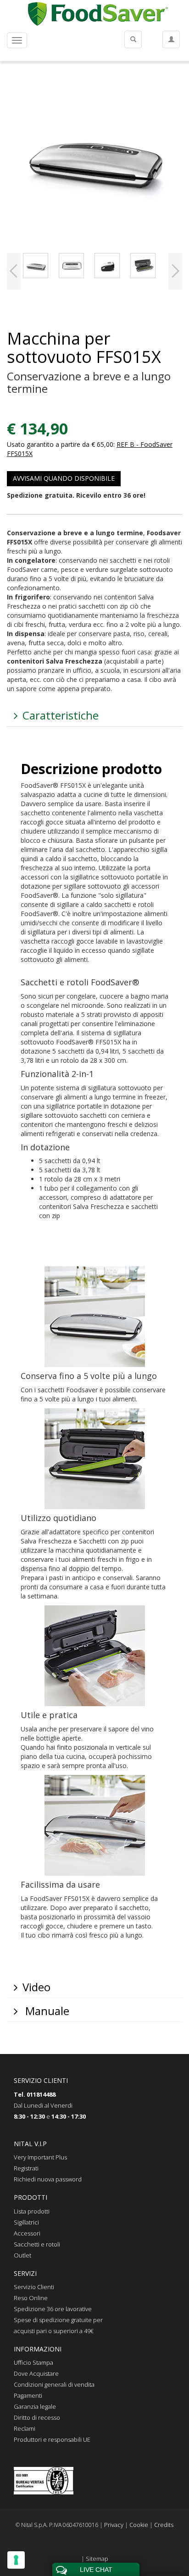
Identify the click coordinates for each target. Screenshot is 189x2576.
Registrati (26, 2168)
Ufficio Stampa (33, 2362)
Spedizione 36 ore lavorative (53, 2309)
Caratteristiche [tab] (61, 715)
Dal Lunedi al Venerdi (43, 2105)
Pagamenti (28, 2395)
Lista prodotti (32, 2211)
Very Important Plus (40, 2157)
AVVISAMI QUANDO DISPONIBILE (64, 478)
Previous (14, 271)
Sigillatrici (26, 2222)
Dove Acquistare (36, 2373)
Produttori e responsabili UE (52, 2439)
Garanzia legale (35, 2406)
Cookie (139, 2525)
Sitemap (97, 2559)
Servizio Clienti (34, 2287)
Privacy (114, 2525)
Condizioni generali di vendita (54, 2384)
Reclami (25, 2428)
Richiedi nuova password (48, 2179)
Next (175, 271)
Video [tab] (36, 1987)
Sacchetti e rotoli (37, 2244)
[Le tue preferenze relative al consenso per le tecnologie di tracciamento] (16, 2560)
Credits (164, 2525)
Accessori (27, 2233)
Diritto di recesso (37, 2417)
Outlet (22, 2255)
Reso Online (31, 2298)
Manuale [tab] (46, 2011)
